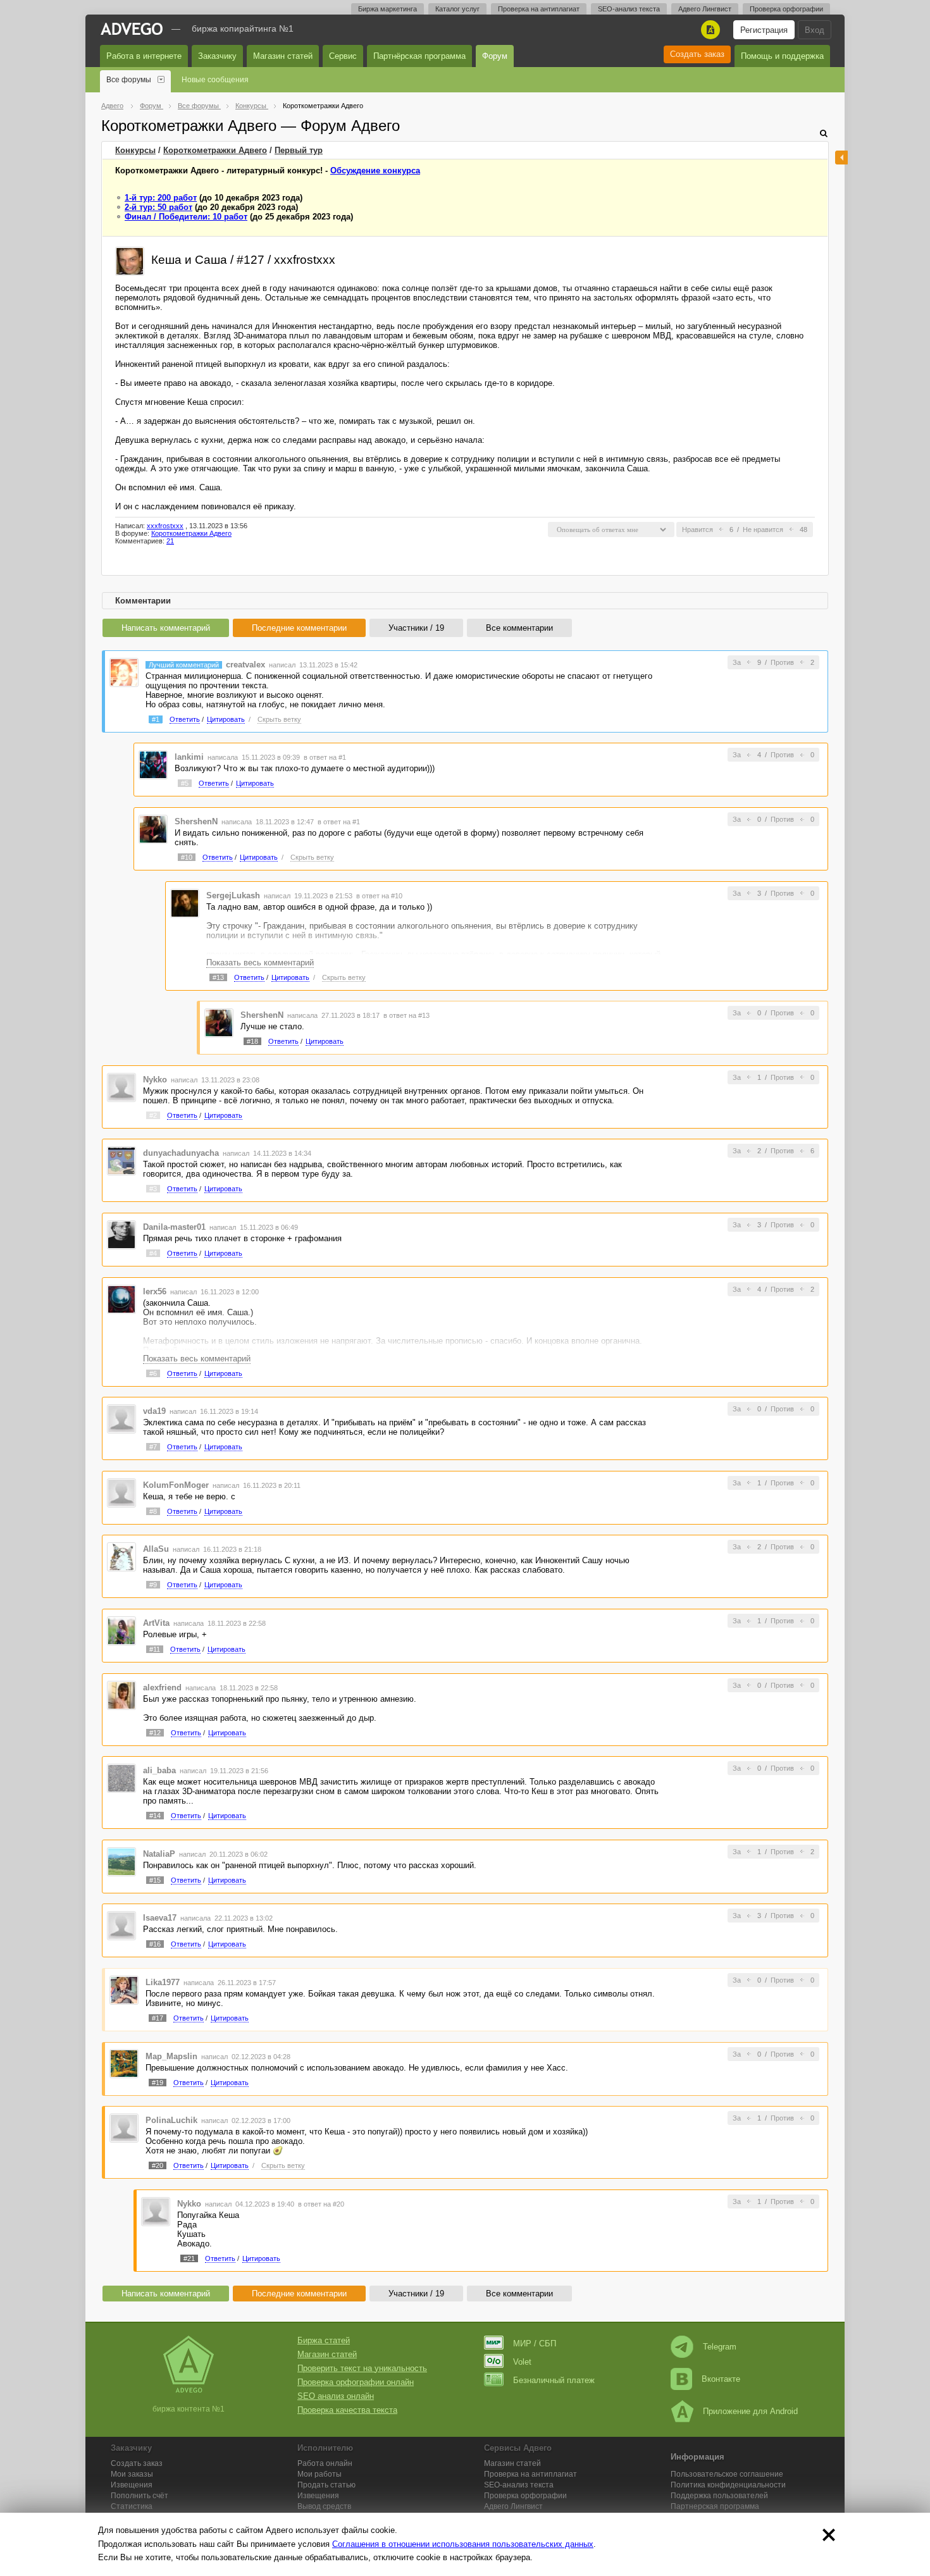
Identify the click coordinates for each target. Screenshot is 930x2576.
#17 (158, 2018)
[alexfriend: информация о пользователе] (121, 1694)
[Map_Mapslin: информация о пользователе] (124, 2063)
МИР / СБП (535, 2344)
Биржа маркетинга (387, 9)
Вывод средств (324, 2506)
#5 (185, 783)
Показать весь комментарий (260, 963)
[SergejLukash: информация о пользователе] (185, 902)
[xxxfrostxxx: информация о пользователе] (130, 260)
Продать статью (326, 2485)
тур (299, 150)
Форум (495, 56)
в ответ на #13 (406, 1015)
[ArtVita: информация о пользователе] (121, 1630)
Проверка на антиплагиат (539, 9)
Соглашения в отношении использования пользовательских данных (463, 2544)
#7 (153, 1447)
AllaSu (156, 1549)
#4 (153, 1253)
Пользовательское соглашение (727, 2474)
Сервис (343, 56)
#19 (158, 2083)
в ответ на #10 (379, 896)
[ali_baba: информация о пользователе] (121, 1778)
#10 (187, 857)
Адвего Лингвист (705, 9)
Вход (815, 30)
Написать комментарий (166, 628)
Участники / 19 (416, 628)
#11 (155, 1649)
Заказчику (217, 56)
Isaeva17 (160, 1918)
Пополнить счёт (139, 2496)
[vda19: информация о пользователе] (121, 1419)
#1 (156, 719)
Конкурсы (135, 150)
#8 (153, 1511)
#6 (153, 1373)
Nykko (155, 1080)
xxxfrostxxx (165, 526)
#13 (218, 977)
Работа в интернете (144, 56)
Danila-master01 (174, 1227)
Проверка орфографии (786, 9)
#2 (153, 1115)
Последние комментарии (299, 628)
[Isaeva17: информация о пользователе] (121, 1925)
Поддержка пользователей (719, 2496)
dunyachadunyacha (181, 1153)
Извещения (132, 2485)
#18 (252, 1041)
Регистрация (764, 30)
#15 (155, 1880)
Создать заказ (697, 54)
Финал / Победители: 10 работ (186, 217)
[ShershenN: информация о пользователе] (153, 828)
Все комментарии (519, 628)
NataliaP (159, 1854)
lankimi (189, 757)
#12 (155, 1733)
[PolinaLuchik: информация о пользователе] (124, 2128)
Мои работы (319, 2474)
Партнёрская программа (419, 56)
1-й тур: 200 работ (161, 198)
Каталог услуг (457, 9)
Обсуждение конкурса (375, 170)
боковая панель (841, 158)
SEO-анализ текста (629, 9)
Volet (522, 2362)
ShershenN (196, 821)
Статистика (132, 2506)
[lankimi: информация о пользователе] (153, 765)
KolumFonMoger (176, 1485)
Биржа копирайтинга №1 (243, 28)
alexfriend (162, 1687)
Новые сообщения (215, 80)
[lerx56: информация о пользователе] (121, 1298)
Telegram (720, 2347)
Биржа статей (324, 2340)
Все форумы (129, 80)
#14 (155, 1816)
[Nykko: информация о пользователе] (121, 1087)
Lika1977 (163, 1982)
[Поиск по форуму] (824, 133)
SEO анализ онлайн (336, 2396)
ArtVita (156, 1623)
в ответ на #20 (321, 2204)
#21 (189, 2258)
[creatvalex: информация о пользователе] (124, 672)
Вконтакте (721, 2379)
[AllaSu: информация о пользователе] (121, 1557)
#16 (155, 1944)
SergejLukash (233, 895)
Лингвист (513, 2506)
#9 (153, 1585)
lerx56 (155, 1291)
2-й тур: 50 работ (158, 207)
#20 (158, 2165)
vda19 (154, 1411)
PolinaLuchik (171, 2120)
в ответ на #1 (325, 757)
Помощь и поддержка (782, 56)
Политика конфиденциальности (728, 2485)
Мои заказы (132, 2474)
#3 (153, 1189)
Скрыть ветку (279, 719)
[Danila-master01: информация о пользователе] (121, 1234)
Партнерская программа (715, 2506)
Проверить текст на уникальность (362, 2368)
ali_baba (159, 1770)
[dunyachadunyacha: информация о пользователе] (121, 1161)
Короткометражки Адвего (215, 150)
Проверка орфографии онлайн (356, 2382)
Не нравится (763, 529)
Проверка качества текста (347, 2410)
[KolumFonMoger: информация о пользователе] (121, 1492)
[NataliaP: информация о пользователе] (121, 1861)
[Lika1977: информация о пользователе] (124, 1989)
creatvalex (245, 665)
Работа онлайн (325, 2463)
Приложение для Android (750, 2411)
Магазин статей (283, 56)
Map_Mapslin (171, 2056)
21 (170, 541)
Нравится (697, 529)
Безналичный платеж (554, 2380)
